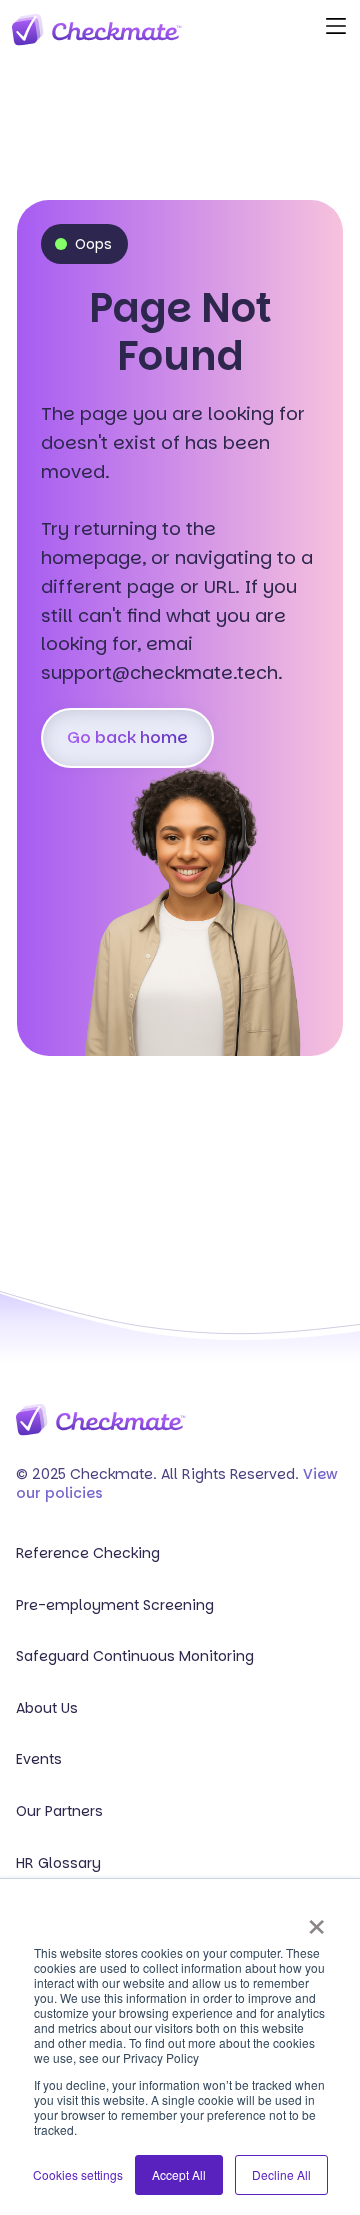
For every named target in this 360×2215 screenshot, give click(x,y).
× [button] (316, 1920)
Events (39, 1759)
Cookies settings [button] (78, 2174)
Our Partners (59, 1811)
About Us (47, 1708)
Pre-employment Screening (115, 1605)
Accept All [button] (179, 2174)
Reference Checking (88, 1553)
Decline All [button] (281, 2174)
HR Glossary (58, 1863)
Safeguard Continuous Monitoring (135, 1656)
